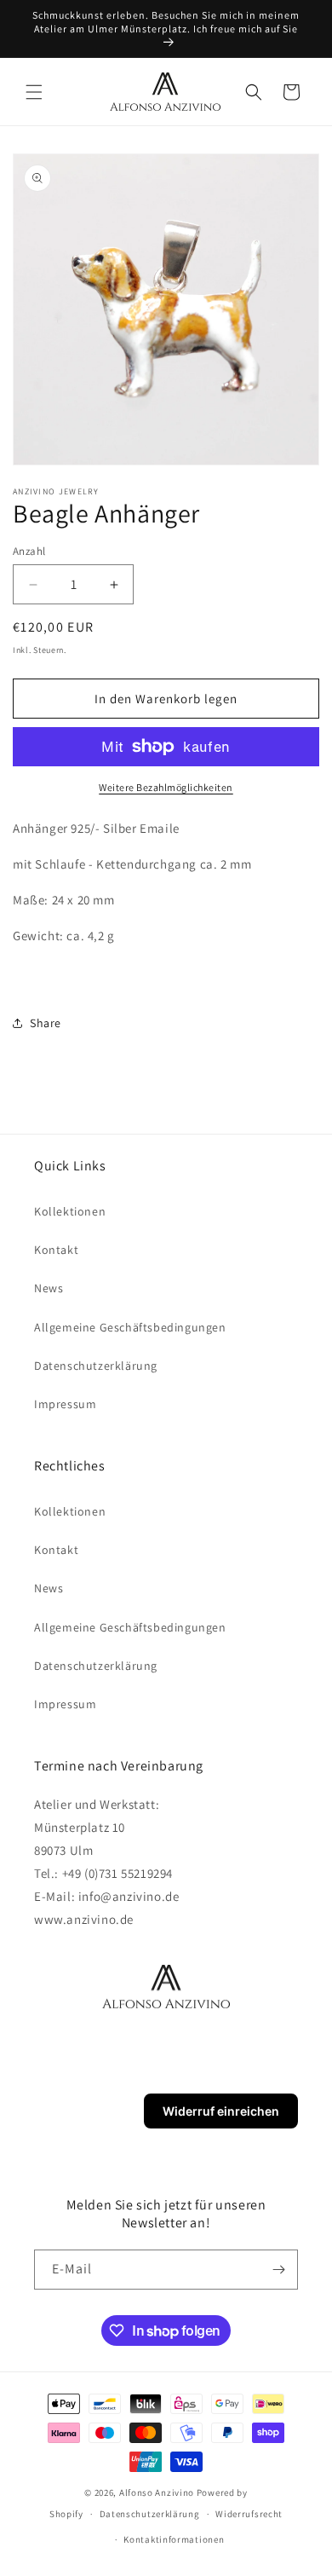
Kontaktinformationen (174, 2539)
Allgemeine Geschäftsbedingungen (130, 1327)
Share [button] (46, 1023)
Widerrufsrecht (249, 2514)
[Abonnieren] (278, 2270)
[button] (34, 92)
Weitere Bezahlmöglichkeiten (166, 787)
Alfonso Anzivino (157, 2492)
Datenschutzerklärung (96, 1366)
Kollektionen (70, 1211)
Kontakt (56, 1250)
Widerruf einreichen (221, 2111)
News (49, 1288)
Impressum (65, 1404)
